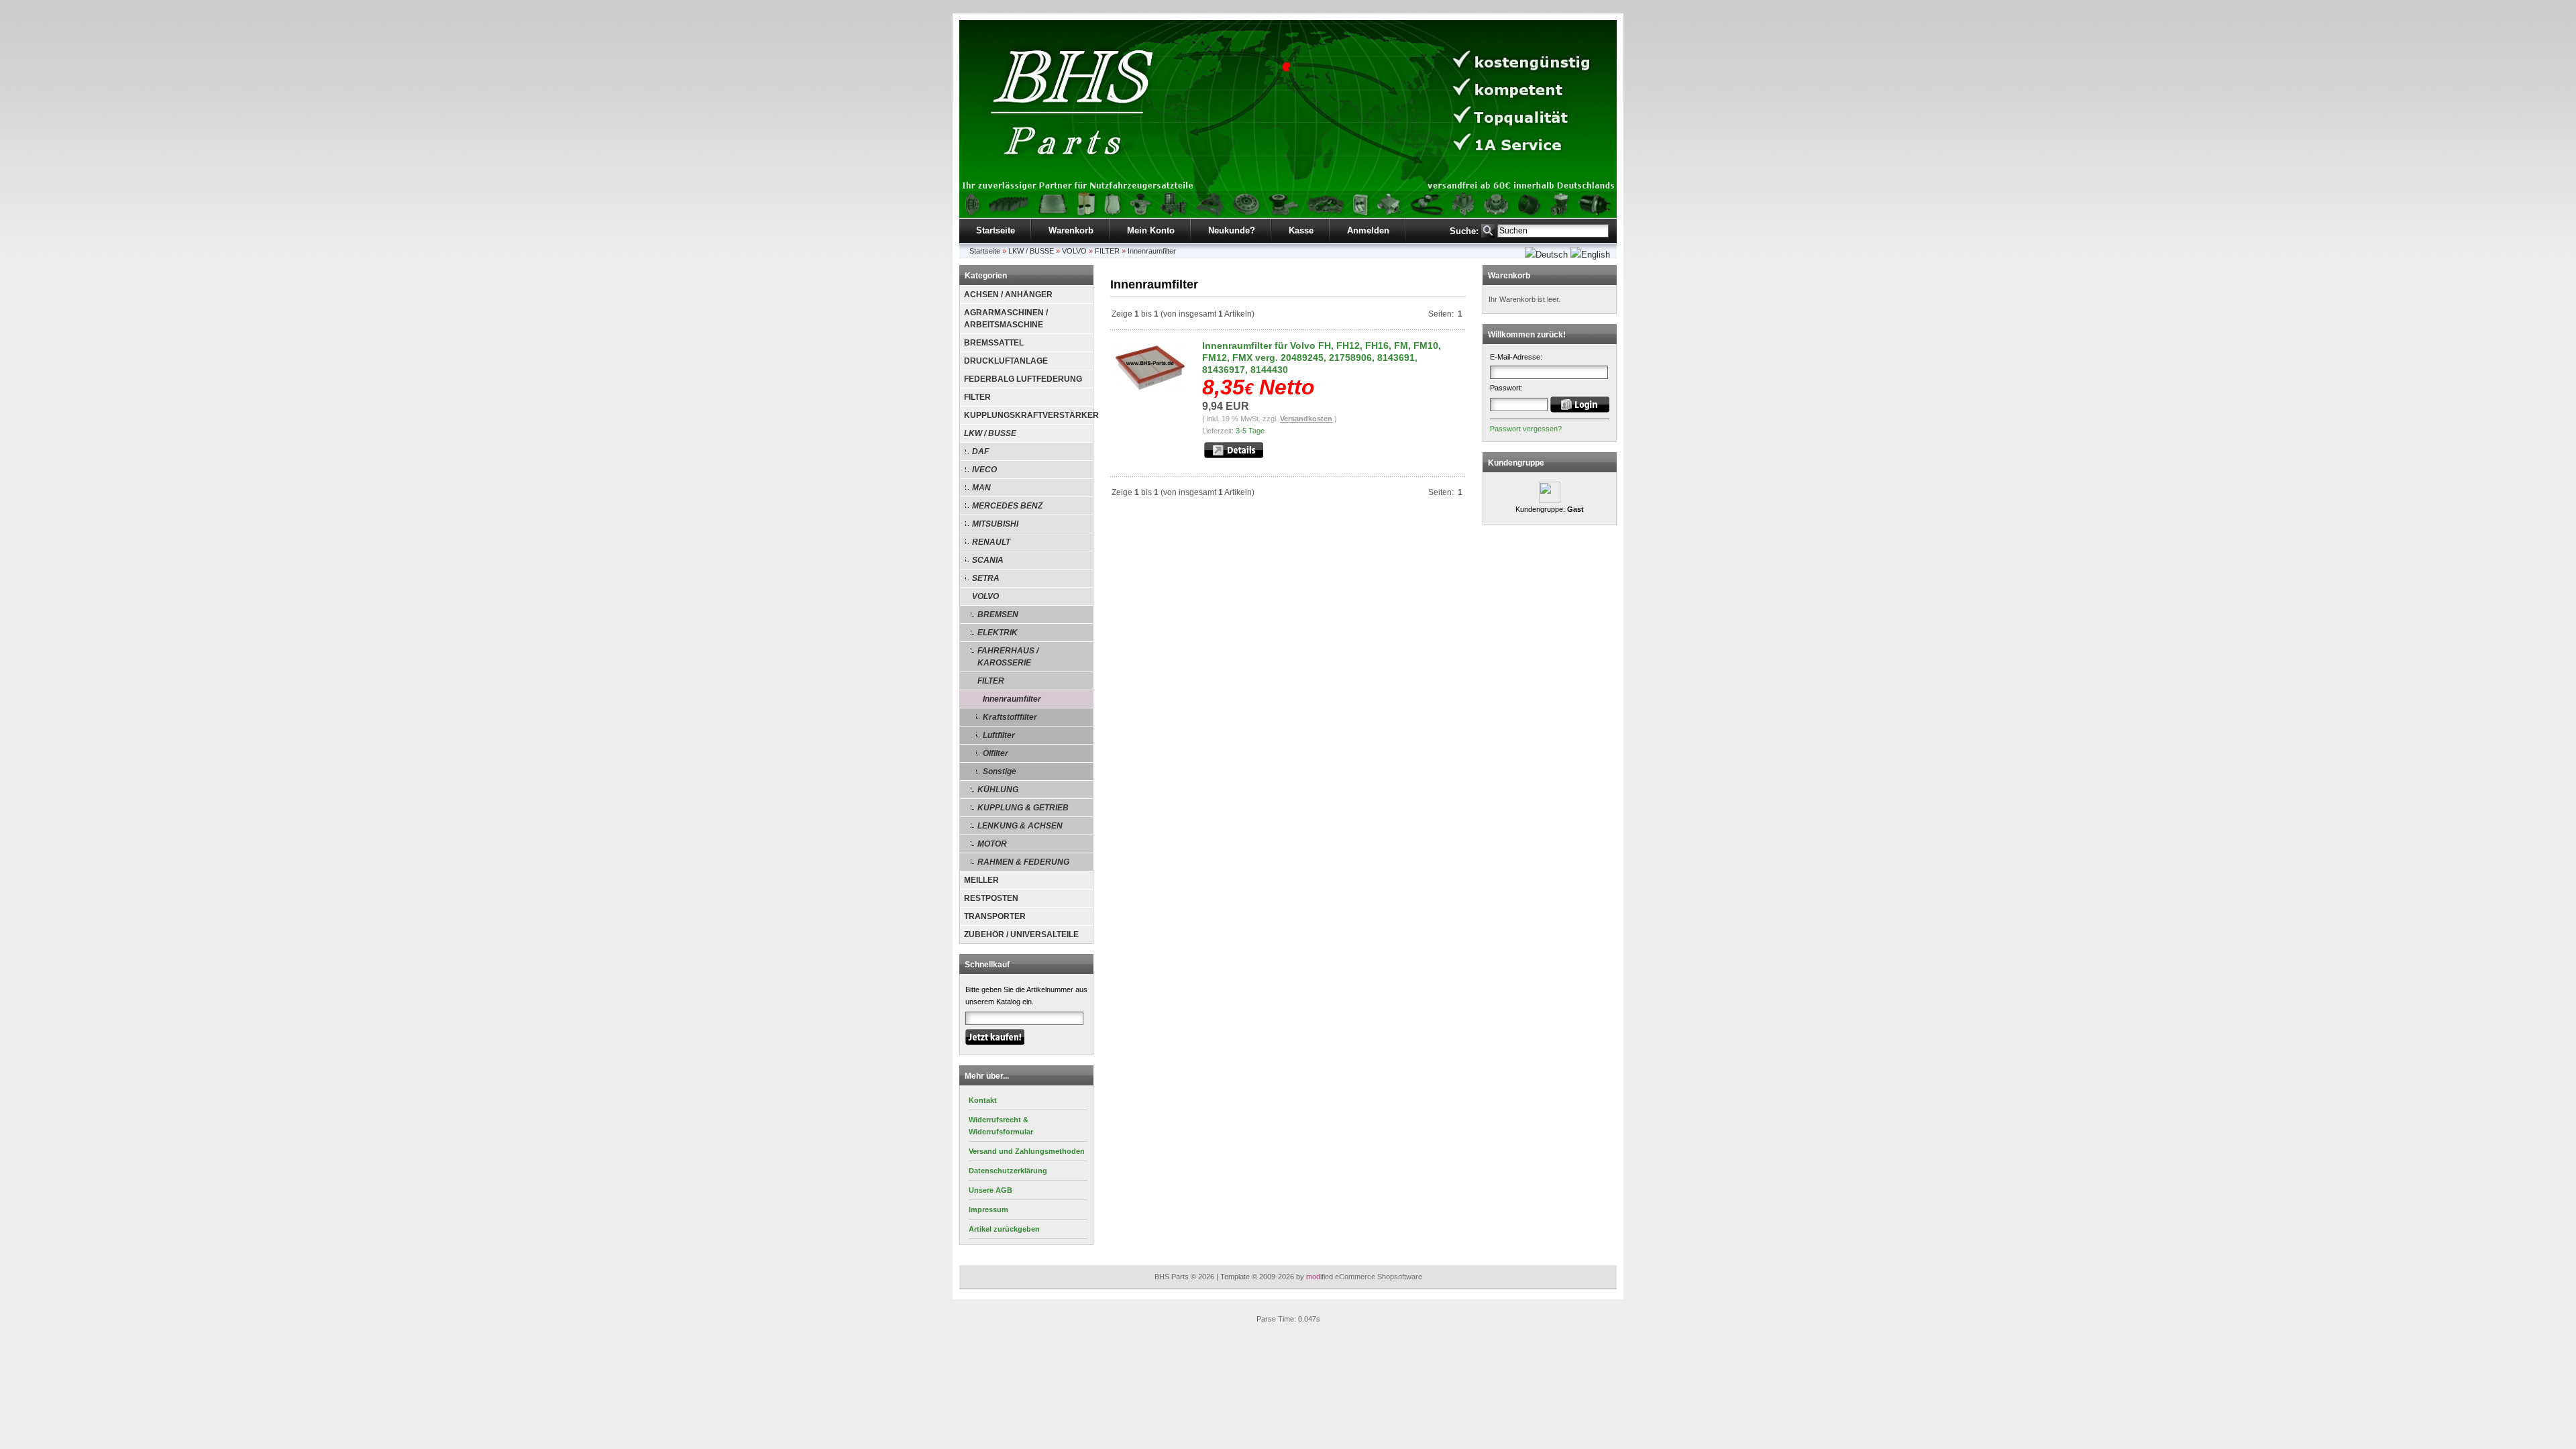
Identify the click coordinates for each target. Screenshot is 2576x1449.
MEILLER (981, 880)
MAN (981, 488)
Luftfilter (999, 735)
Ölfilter (996, 753)
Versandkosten (1306, 419)
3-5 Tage (1250, 431)
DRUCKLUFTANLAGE (1006, 361)
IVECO (984, 470)
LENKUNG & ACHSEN (1020, 826)
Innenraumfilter (1152, 251)
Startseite (996, 230)
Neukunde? (1232, 230)
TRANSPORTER (995, 916)
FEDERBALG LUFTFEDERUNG (1023, 379)
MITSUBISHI (995, 524)
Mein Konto (1151, 230)
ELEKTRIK (998, 633)
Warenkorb (1071, 230)
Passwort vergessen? (1526, 429)
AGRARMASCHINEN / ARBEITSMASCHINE (1006, 319)
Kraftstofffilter (1010, 717)
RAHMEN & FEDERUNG (1023, 862)
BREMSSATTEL (994, 343)
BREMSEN (998, 614)
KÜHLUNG (998, 790)
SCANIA (988, 560)
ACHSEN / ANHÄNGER (1008, 294)
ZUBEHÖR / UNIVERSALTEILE (1021, 934)
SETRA (986, 578)
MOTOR (992, 844)
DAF (980, 451)
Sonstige (1000, 771)
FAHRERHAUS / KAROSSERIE (1008, 657)
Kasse (1301, 230)
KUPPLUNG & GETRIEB (1023, 808)
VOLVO (1074, 251)
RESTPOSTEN (991, 898)
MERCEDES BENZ (1007, 506)
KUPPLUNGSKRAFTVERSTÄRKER (1028, 415)
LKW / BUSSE (1031, 251)
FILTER (1107, 251)
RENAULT (991, 542)
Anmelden (1368, 230)
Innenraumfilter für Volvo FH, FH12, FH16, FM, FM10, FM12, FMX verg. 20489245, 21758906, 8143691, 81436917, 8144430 (1322, 358)
